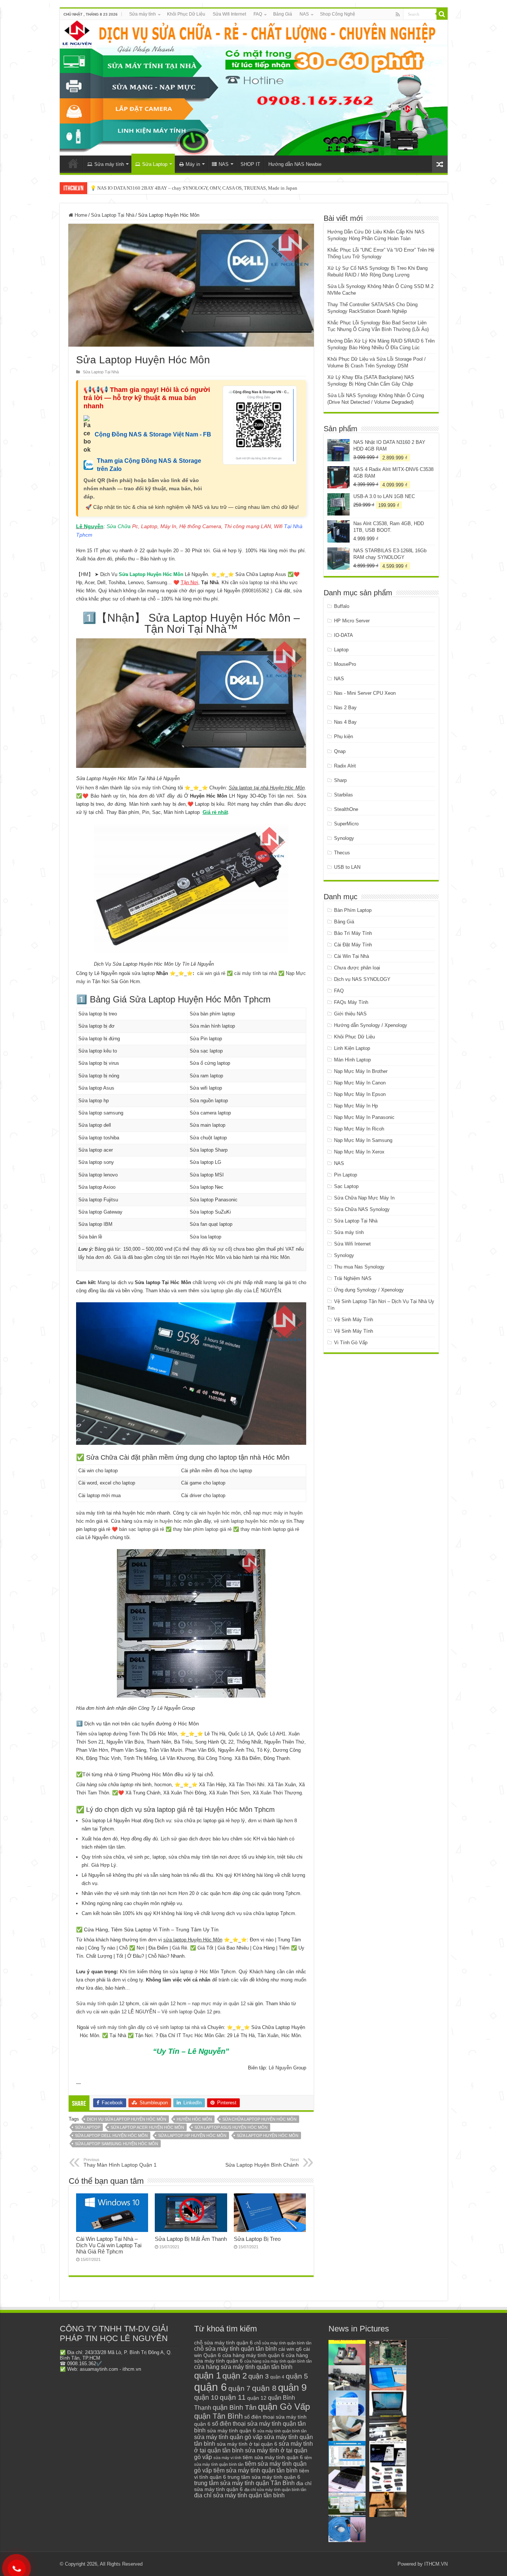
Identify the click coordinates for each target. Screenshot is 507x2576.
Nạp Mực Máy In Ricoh (359, 1129)
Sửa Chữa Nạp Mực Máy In (364, 1198)
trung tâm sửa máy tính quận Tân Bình (244, 2483)
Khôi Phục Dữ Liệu (186, 14)
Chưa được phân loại (357, 968)
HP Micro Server (352, 621)
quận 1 (207, 2375)
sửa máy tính (146, 788)
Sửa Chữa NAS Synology (362, 1209)
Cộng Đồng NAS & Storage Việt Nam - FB (153, 434)
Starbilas (344, 795)
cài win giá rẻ (211, 973)
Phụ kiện (344, 737)
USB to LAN (347, 867)
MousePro (345, 664)
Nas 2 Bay (345, 708)
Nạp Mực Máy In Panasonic (364, 1117)
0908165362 (256, 591)
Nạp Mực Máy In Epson (360, 1094)
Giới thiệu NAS (350, 1014)
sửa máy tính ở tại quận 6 (247, 2444)
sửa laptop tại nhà (259, 582)
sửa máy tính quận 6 (231, 2431)
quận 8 (264, 2388)
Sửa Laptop (155, 164)
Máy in (193, 164)
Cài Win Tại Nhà (351, 956)
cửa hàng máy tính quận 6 (253, 2355)
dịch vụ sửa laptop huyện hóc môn (127, 2119)
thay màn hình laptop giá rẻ (270, 1529)
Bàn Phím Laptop (353, 910)
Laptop (341, 650)
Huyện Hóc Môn (194, 2119)
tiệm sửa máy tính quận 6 (273, 2457)
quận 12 (257, 2398)
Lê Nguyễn (280, 2068)
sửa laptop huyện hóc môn (268, 2135)
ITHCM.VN (436, 2564)
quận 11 (233, 2397)
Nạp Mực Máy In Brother (361, 1071)
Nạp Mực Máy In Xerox (359, 1152)
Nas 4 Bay (345, 722)
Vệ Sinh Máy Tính (354, 1320)
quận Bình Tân (235, 2407)
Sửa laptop (88, 2127)
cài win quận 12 (159, 2004)
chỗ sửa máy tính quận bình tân (283, 2343)
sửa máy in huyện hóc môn (163, 1521)
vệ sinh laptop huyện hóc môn (246, 1521)
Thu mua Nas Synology (359, 1267)
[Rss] (398, 14)
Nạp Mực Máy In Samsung (363, 1140)
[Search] (442, 14)
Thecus (342, 853)
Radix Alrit (345, 766)
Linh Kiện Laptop (352, 1048)
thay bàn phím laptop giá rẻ (202, 1529)
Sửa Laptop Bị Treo (257, 2239)
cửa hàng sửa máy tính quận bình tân (278, 2361)
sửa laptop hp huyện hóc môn (192, 2135)
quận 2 (235, 2376)
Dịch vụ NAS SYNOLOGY (362, 979)
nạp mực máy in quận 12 (219, 2004)
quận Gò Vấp (284, 2407)
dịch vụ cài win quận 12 (101, 2012)
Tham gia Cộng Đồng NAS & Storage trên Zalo (149, 465)
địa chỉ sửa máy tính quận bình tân (275, 2490)
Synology (344, 838)
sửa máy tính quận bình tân (282, 2431)
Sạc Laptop (346, 1186)
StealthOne (346, 809)
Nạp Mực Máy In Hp (356, 1106)
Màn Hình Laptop (352, 1060)
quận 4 (277, 2377)
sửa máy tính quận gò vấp (228, 2437)
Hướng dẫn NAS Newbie (295, 164)
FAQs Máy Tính (351, 1002)
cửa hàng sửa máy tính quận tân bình (243, 2367)
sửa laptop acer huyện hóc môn (147, 2127)
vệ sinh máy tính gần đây (118, 2027)
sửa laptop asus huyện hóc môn (231, 2127)
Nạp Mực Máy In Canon (360, 1083)
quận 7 (239, 2388)
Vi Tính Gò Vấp (351, 1343)
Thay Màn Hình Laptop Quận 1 (120, 2163)
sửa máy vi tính (227, 2458)
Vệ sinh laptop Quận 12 (187, 2012)
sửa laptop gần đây (222, 1291)
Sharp (340, 780)
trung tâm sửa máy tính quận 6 (264, 2477)
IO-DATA (344, 635)
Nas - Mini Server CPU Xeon (365, 693)
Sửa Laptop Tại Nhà (113, 215)
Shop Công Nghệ (338, 14)
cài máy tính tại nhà (256, 973)
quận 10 (206, 2397)
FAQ (258, 14)
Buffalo (342, 606)
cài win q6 (290, 2349)
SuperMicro (346, 824)
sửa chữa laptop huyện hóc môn (259, 2119)
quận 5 (297, 2376)
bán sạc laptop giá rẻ (142, 1529)
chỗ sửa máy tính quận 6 (223, 2343)
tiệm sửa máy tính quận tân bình (256, 2470)
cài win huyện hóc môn (216, 1513)
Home (80, 215)
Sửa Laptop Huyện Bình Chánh (262, 2163)
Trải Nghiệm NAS (353, 1278)
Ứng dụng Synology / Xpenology (369, 1290)
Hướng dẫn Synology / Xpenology (371, 1025)
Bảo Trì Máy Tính (353, 933)
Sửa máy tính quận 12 (100, 2004)
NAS (304, 14)
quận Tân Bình (218, 2416)
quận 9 (292, 2387)
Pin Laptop (346, 1175)
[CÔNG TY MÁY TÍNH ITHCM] (254, 88)
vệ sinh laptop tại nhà (176, 2027)
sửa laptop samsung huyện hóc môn (117, 2144)
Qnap (340, 751)
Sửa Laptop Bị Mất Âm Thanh (191, 2239)
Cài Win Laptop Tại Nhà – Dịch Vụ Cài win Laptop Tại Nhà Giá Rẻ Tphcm (109, 2245)
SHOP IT (250, 164)
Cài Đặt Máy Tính (353, 945)
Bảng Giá (283, 14)
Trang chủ (73, 163)
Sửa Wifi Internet (229, 14)
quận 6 (210, 2387)
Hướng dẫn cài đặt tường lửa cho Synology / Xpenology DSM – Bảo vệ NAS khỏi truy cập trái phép (190, 188)
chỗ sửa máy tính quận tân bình (235, 2349)
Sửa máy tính (143, 14)
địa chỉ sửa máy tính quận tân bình (239, 2495)
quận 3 (259, 2376)
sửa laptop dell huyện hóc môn (111, 2135)
